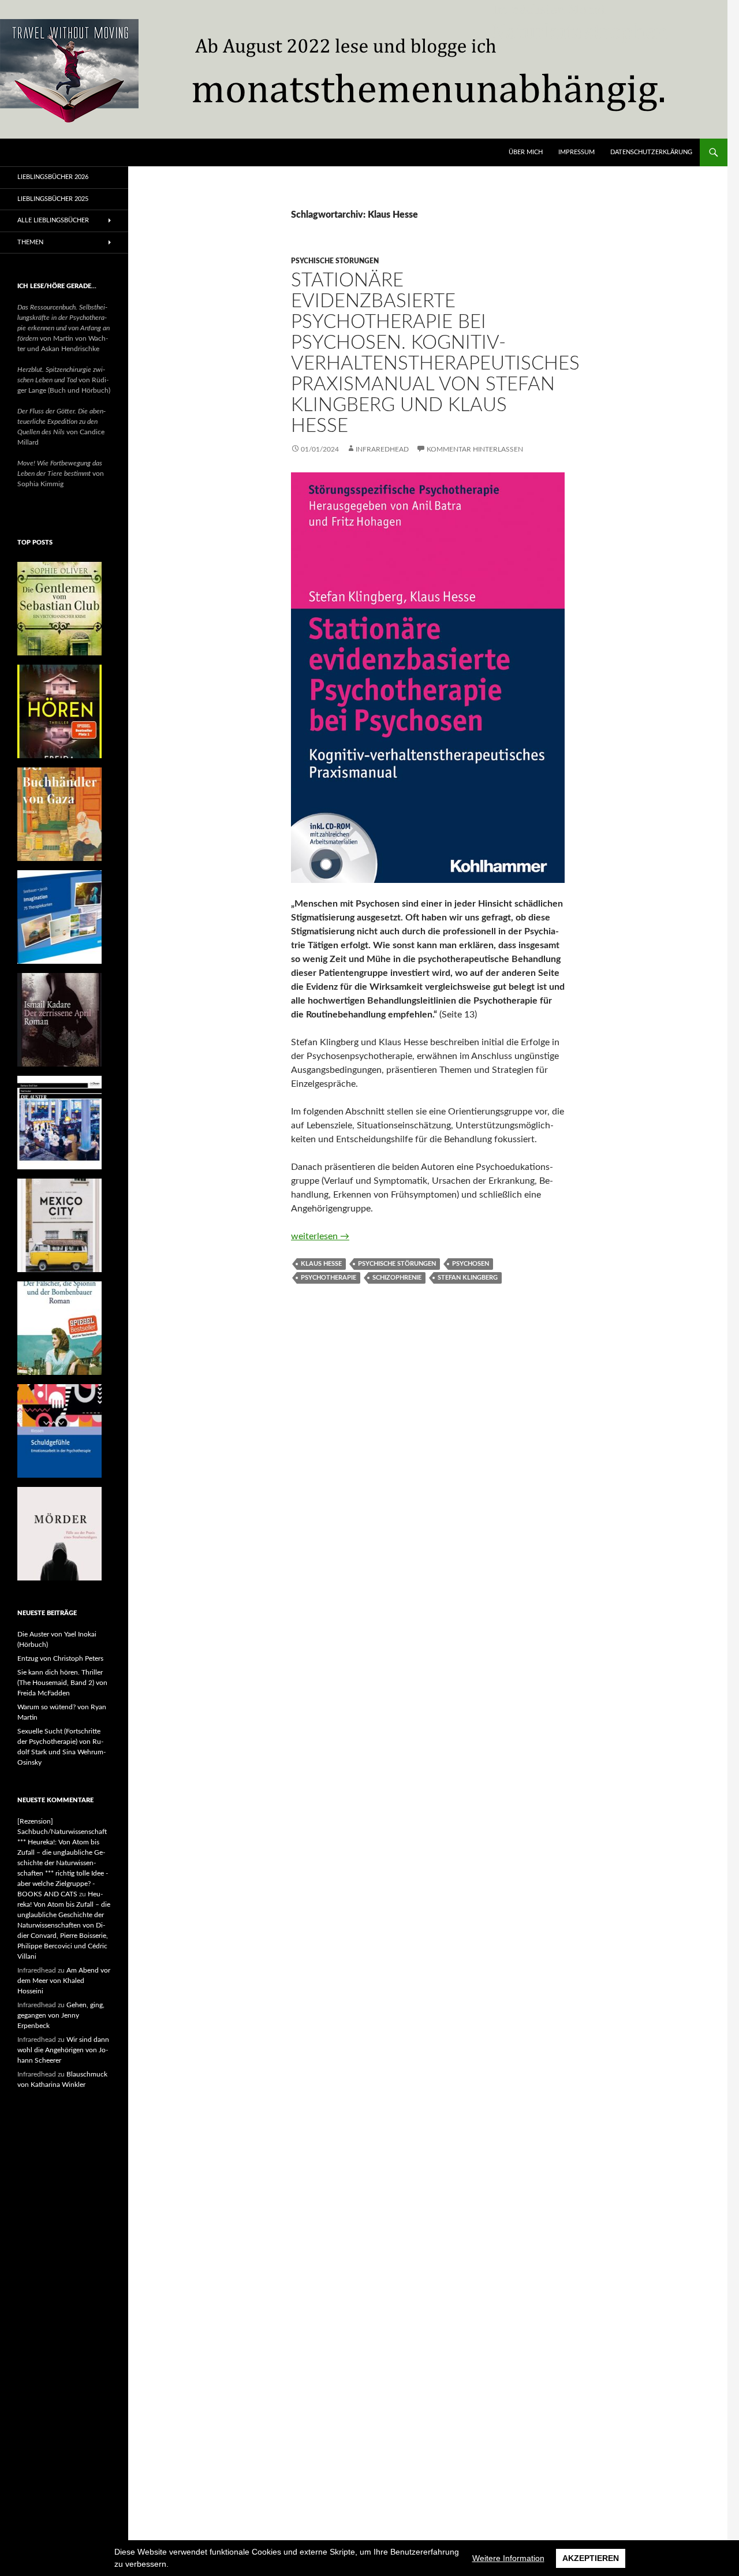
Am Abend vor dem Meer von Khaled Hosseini (64, 1981)
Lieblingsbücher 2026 (53, 177)
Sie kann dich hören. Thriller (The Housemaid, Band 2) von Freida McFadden (62, 1683)
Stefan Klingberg (468, 1278)
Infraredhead (382, 449)
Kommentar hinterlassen (475, 449)
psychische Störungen (397, 1264)
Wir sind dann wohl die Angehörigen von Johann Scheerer (63, 2050)
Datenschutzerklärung (651, 152)
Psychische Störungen (335, 261)
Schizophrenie (397, 1278)
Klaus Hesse (321, 1264)
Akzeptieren (591, 2558)
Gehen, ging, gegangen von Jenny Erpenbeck (61, 2015)
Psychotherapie (329, 1278)
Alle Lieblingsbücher (53, 220)
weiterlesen (320, 1236)
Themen (30, 242)
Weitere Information (508, 2558)
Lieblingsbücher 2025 (53, 199)
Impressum (576, 152)
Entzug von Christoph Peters (60, 1658)
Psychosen (471, 1264)
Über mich (526, 152)
